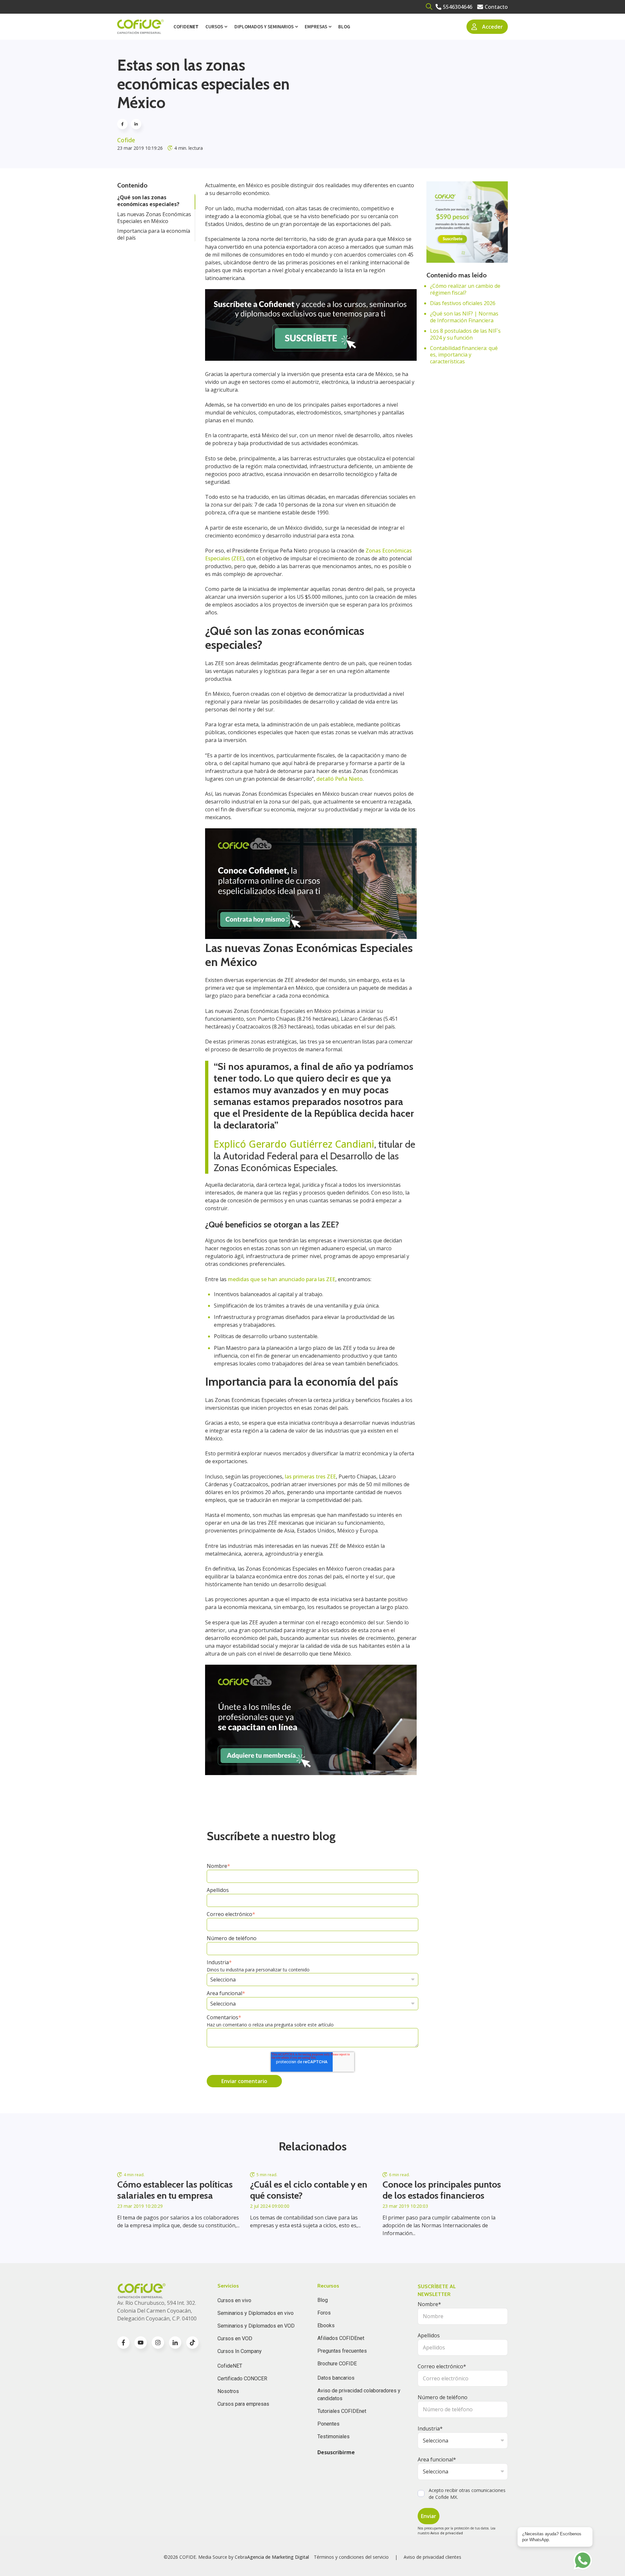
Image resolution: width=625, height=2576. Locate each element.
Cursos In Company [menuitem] (240, 2351)
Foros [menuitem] (324, 2313)
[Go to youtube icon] (141, 2343)
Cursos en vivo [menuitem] (234, 2300)
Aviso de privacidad (447, 2533)
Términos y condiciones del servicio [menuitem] (351, 2557)
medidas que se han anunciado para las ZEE (282, 1279)
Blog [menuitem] (344, 27)
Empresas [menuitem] (316, 27)
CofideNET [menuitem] (230, 2366)
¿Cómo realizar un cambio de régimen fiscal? (465, 289)
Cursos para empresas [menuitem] (243, 2404)
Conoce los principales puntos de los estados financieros (442, 2190)
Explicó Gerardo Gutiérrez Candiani (294, 1144)
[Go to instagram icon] (158, 2343)
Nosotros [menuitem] (228, 2391)
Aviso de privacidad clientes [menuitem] (432, 2557)
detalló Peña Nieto (340, 779)
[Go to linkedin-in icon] (175, 2343)
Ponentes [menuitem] (328, 2424)
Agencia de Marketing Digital (278, 2557)
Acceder (493, 27)
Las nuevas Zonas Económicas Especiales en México (154, 218)
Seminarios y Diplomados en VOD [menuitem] (256, 2326)
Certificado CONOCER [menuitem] (242, 2379)
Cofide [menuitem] (186, 27)
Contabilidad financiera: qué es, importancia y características (464, 355)
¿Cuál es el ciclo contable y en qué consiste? (309, 2190)
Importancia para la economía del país (154, 234)
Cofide (126, 140)
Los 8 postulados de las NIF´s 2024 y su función (465, 334)
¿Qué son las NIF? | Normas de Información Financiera (464, 317)
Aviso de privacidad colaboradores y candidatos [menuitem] (359, 2394)
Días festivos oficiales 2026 (463, 303)
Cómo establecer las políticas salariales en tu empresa (175, 2190)
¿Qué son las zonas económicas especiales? (148, 201)
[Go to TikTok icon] (192, 2343)
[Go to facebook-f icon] (123, 2343)
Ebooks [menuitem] (326, 2325)
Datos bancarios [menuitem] (336, 2378)
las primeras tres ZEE (310, 1477)
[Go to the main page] (140, 27)
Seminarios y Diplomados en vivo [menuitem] (256, 2313)
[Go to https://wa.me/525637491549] (583, 2560)
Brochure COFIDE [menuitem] (337, 2364)
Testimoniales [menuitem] (333, 2436)
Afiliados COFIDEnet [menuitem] (341, 2338)
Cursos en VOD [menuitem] (235, 2338)
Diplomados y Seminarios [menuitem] (264, 27)
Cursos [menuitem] (214, 27)
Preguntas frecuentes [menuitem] (342, 2351)
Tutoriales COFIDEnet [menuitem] (342, 2411)
